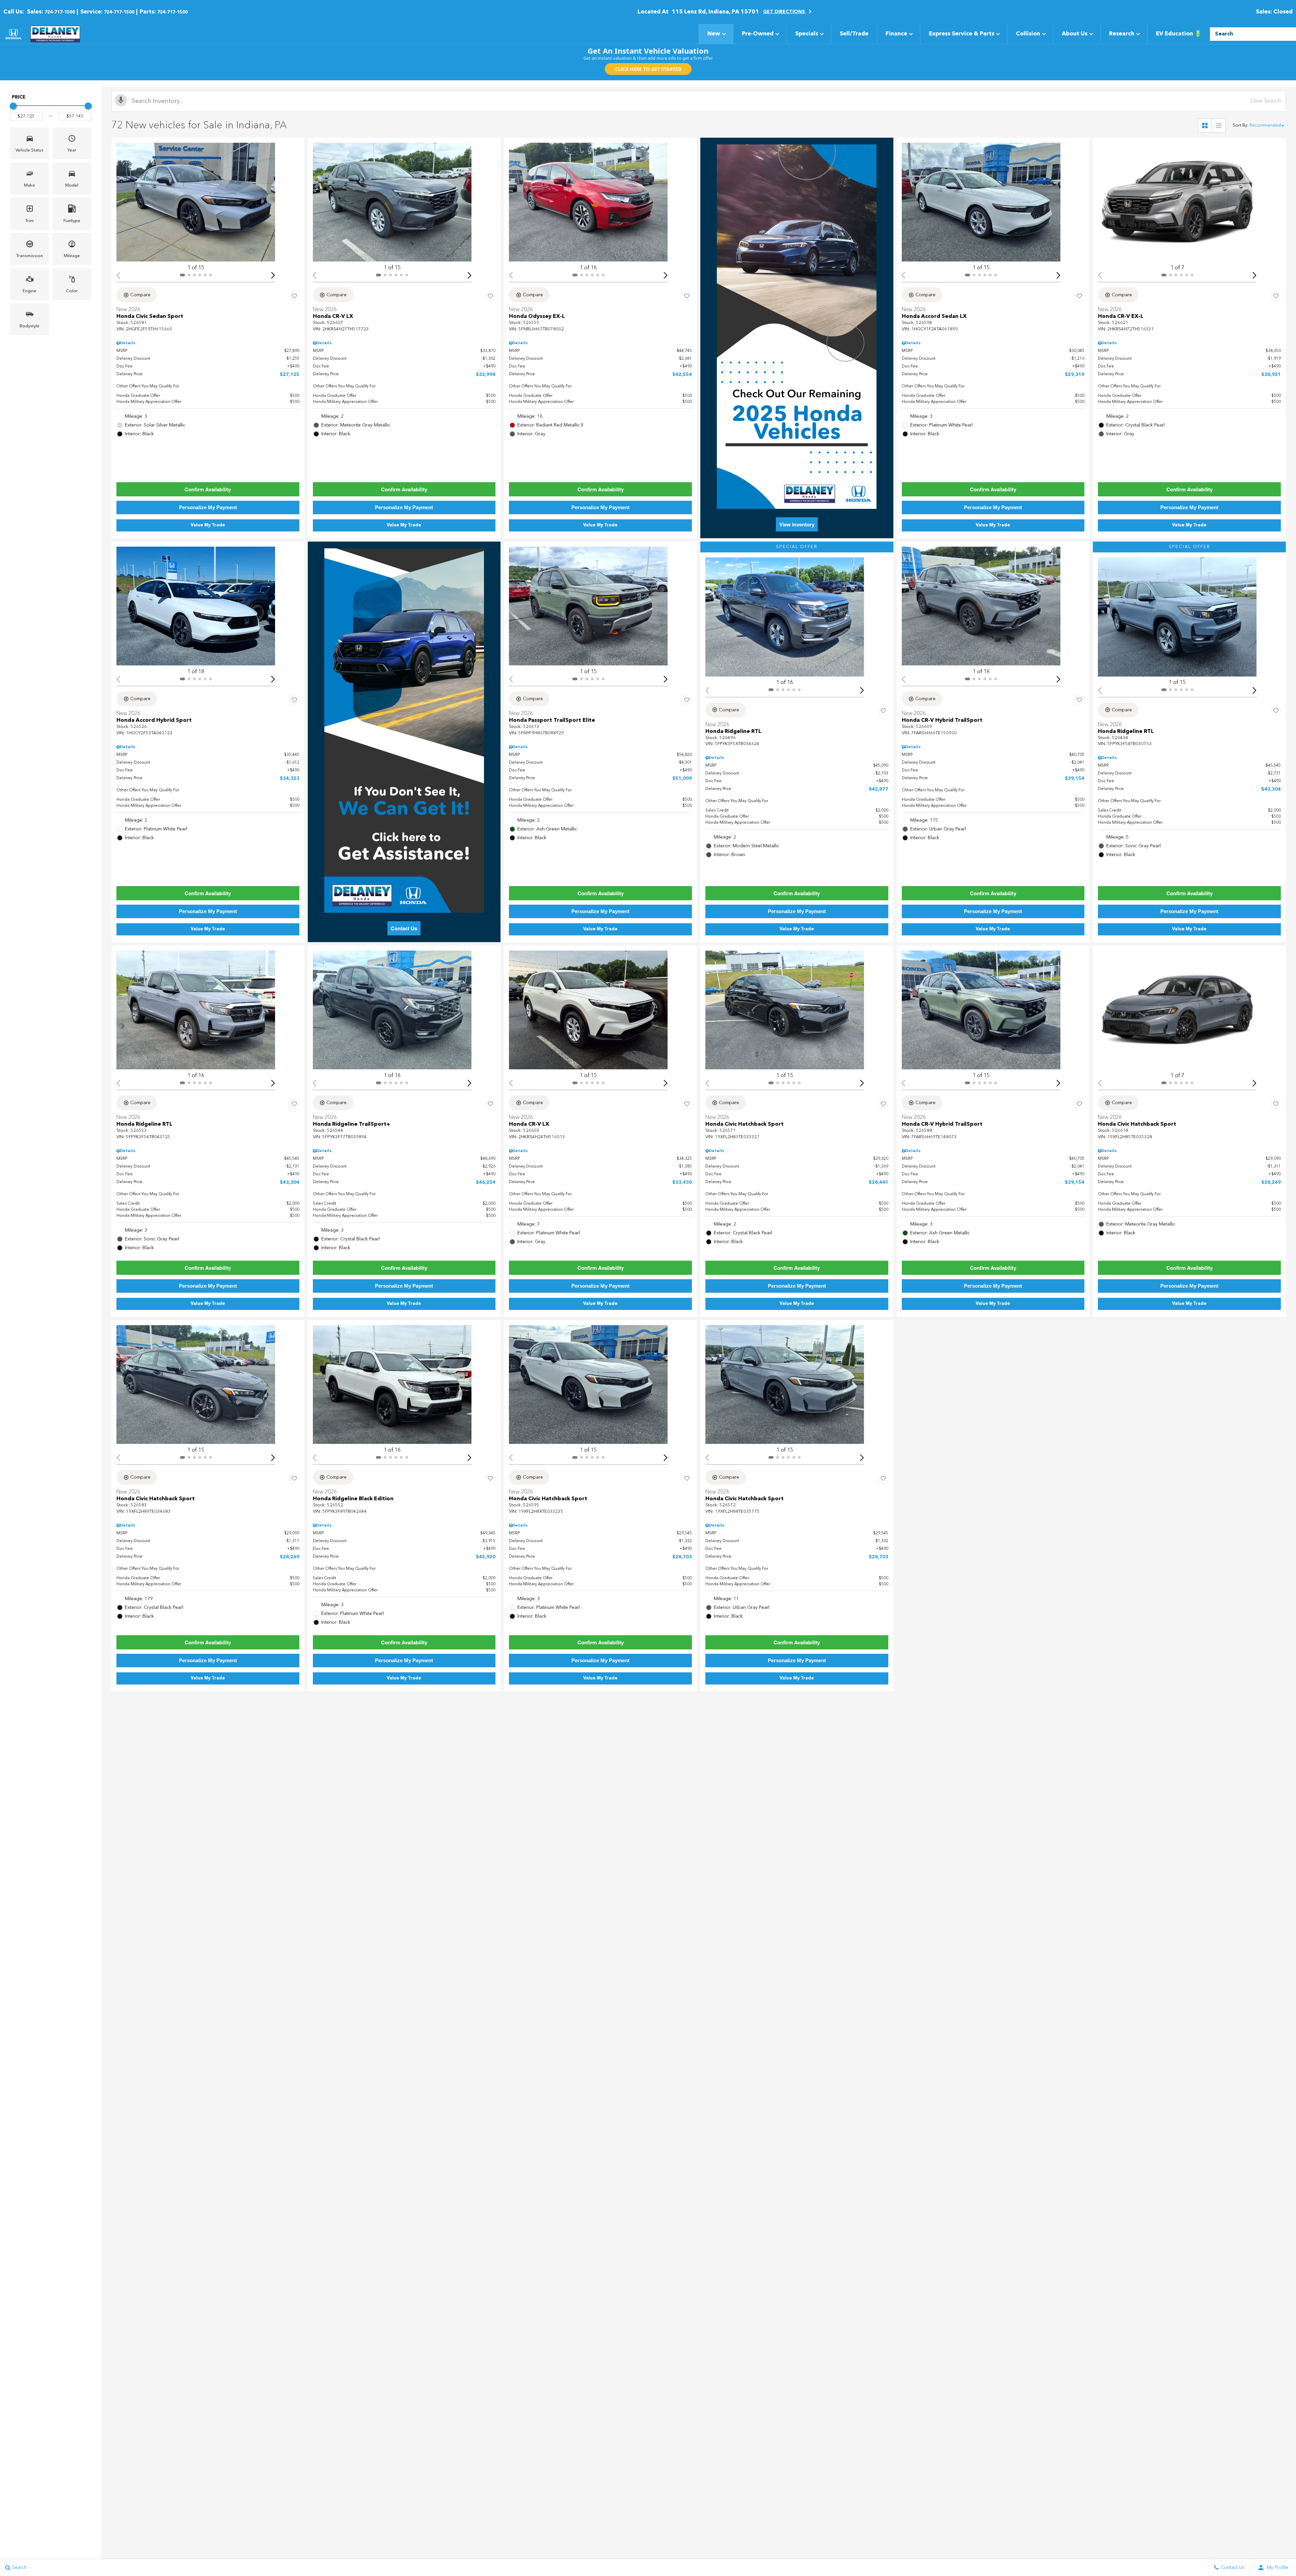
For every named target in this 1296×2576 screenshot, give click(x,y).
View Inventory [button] (797, 524)
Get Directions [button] (785, 12)
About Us (1075, 34)
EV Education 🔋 (1179, 34)
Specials (807, 34)
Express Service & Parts (962, 34)
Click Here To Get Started (648, 69)
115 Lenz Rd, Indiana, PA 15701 (715, 12)
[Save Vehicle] (294, 296)
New (714, 34)
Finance (896, 34)
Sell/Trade (854, 34)
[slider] (13, 106)
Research (1122, 34)
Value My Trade (208, 525)
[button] (30, 143)
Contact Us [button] (404, 928)
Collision (1028, 34)
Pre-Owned (758, 34)
